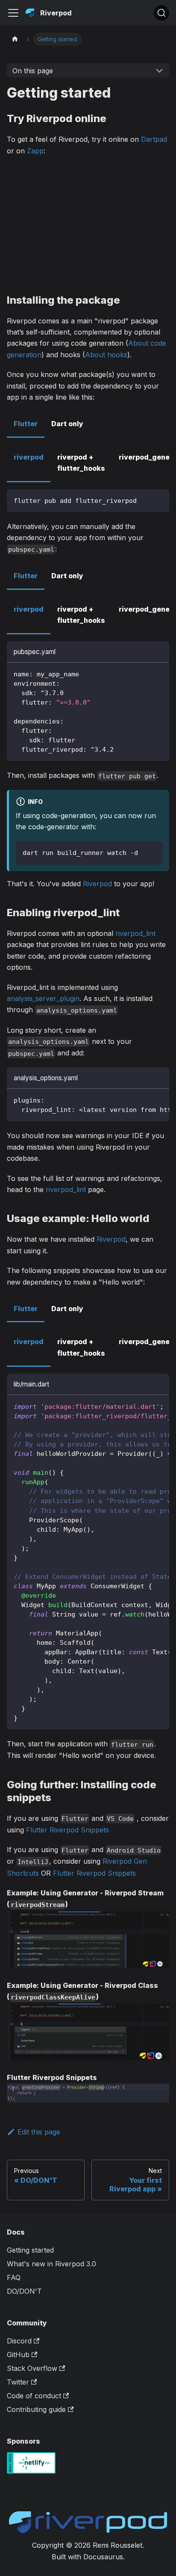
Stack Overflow (32, 2368)
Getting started (30, 2250)
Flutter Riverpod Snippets (67, 1830)
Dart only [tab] (67, 424)
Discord (19, 2341)
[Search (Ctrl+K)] (161, 13)
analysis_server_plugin (43, 998)
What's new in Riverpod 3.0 (51, 2264)
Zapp (35, 151)
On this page (33, 71)
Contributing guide (36, 2409)
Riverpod (97, 884)
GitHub (18, 2355)
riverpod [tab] (29, 457)
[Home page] (15, 39)
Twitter (18, 2382)
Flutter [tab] (26, 424)
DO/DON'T (24, 2291)
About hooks (106, 355)
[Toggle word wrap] (143, 1100)
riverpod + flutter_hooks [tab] (81, 463)
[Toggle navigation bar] (13, 13)
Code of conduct (34, 2396)
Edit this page (39, 2132)
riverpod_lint (135, 933)
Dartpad (154, 139)
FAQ (14, 2277)
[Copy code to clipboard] (159, 500)
